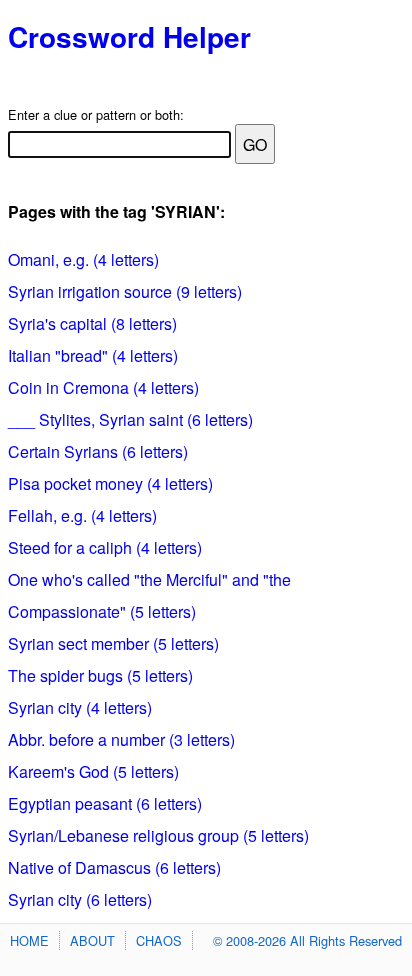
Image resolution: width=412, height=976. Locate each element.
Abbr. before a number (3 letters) (121, 739)
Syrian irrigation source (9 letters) (125, 291)
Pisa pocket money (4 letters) (110, 483)
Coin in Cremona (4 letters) (103, 387)
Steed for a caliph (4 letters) (105, 547)
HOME (29, 940)
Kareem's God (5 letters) (93, 771)
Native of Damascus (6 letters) (114, 867)
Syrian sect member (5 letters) (113, 643)
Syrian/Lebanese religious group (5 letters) (158, 835)
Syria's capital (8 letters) (92, 323)
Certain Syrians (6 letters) (98, 451)
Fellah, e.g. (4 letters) (82, 515)
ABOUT (92, 940)
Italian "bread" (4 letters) (93, 355)
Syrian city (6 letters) (80, 899)
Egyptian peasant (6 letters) (105, 803)
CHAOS (159, 940)
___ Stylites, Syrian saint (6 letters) (130, 419)
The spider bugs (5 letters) (100, 675)
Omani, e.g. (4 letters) (83, 259)
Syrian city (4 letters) (80, 707)
